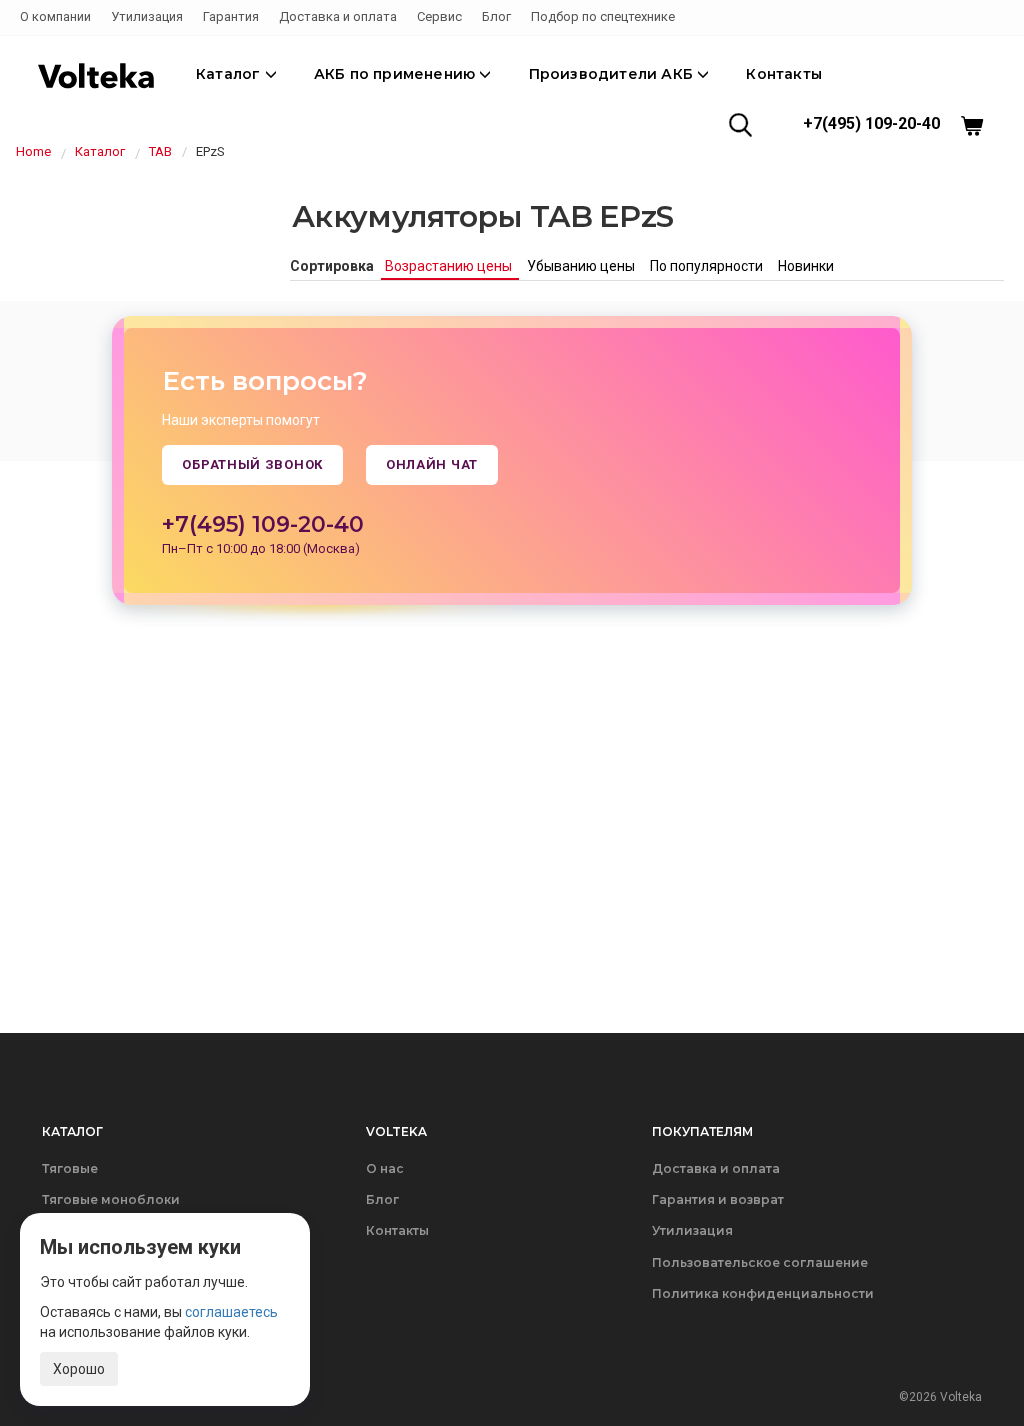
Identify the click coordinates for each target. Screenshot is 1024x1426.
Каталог (230, 74)
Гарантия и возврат (718, 1199)
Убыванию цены (582, 266)
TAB (160, 151)
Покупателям (702, 1131)
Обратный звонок (252, 464)
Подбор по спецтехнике (603, 16)
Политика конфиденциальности (763, 1293)
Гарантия (231, 16)
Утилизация (147, 16)
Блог (496, 16)
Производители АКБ (613, 74)
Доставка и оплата (338, 16)
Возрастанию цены (450, 266)
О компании (55, 16)
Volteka (396, 1131)
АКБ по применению (397, 74)
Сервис (439, 16)
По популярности (708, 266)
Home (33, 151)
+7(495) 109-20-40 (871, 123)
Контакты (784, 74)
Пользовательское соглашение (760, 1262)
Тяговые (70, 1168)
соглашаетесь (231, 1312)
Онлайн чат (432, 464)
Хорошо (79, 1369)
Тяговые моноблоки (111, 1199)
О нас (385, 1168)
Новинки (806, 266)
